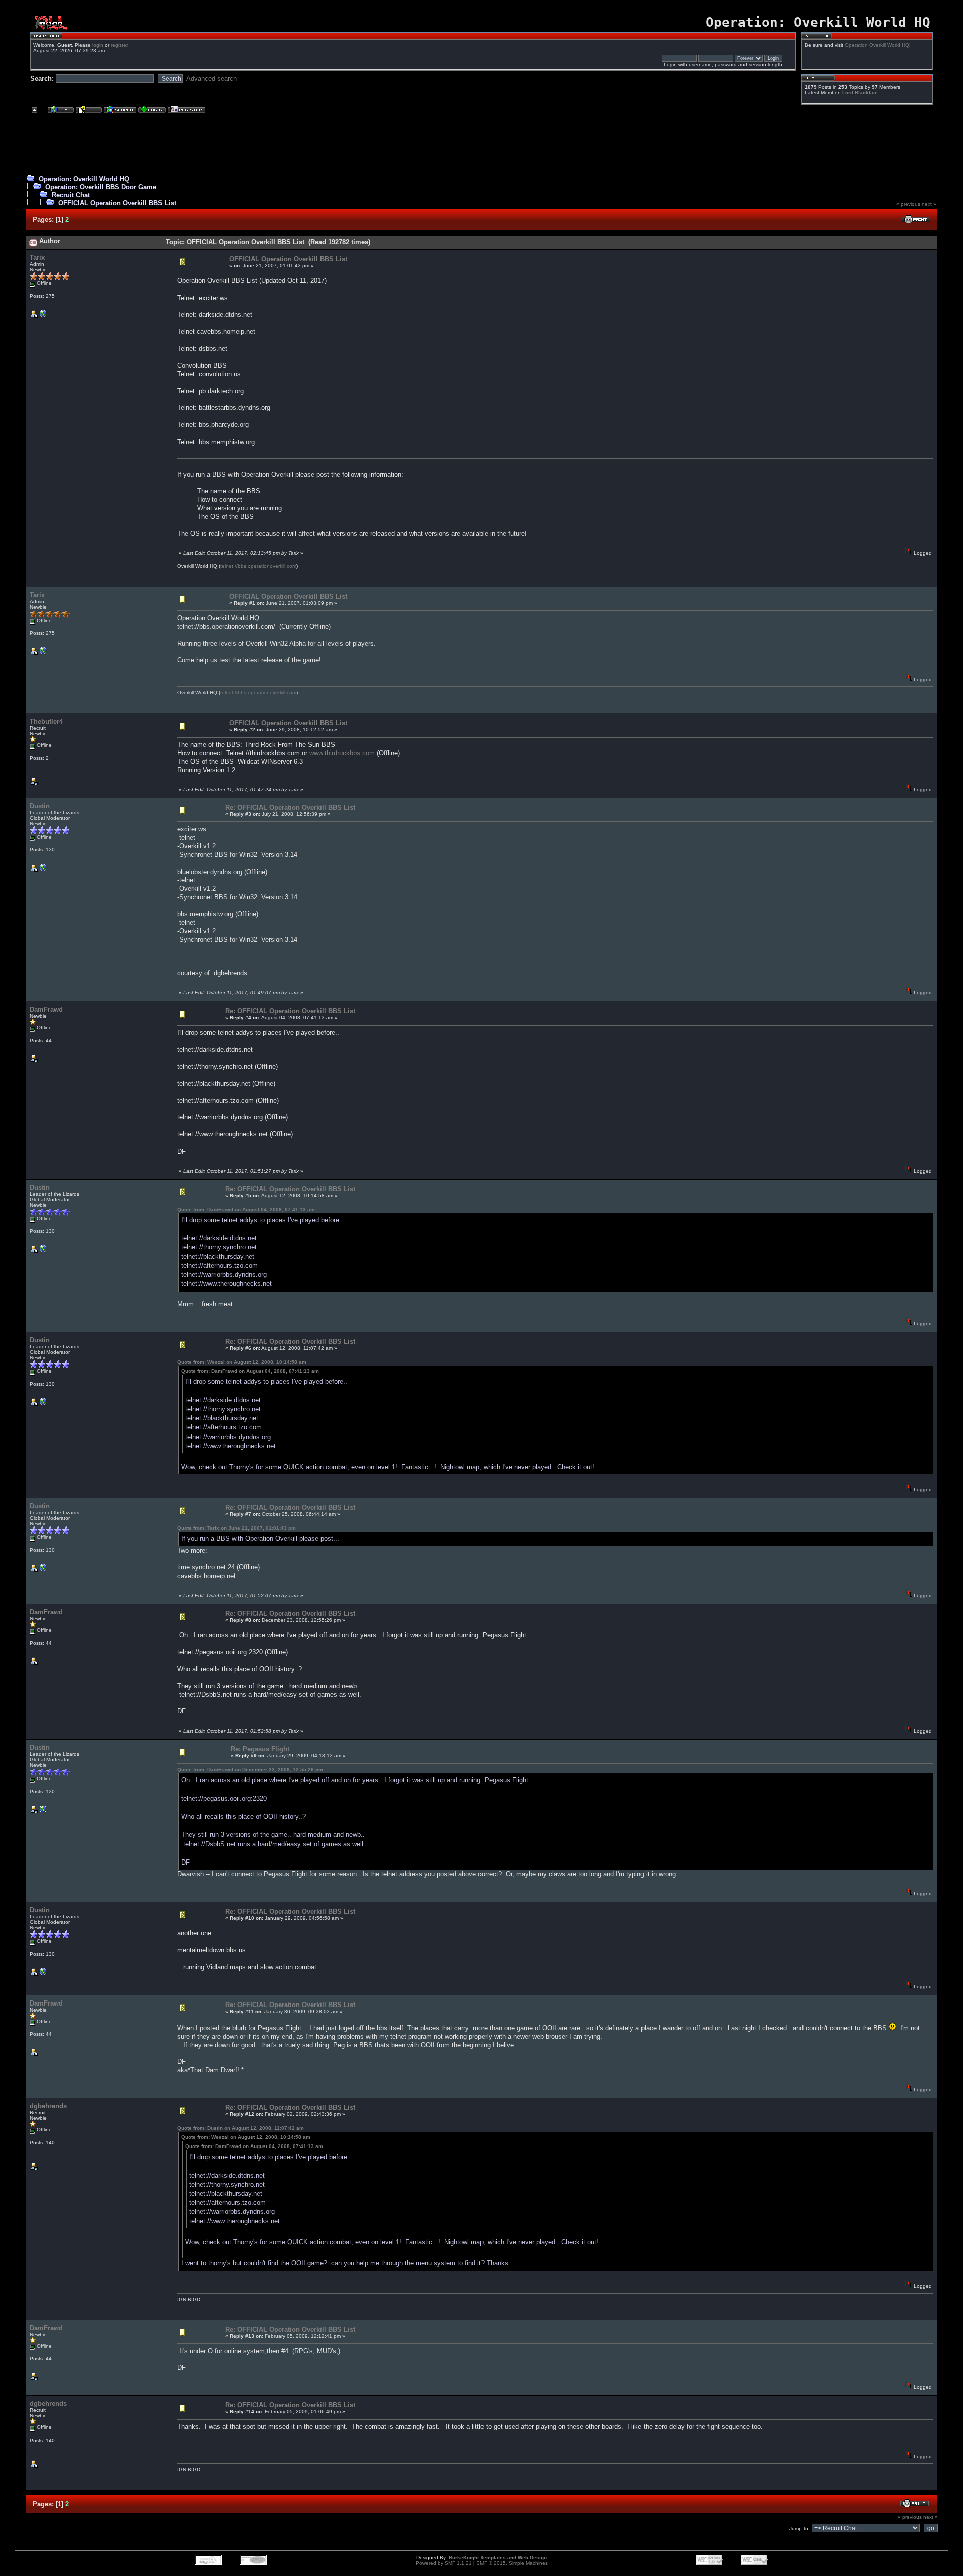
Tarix (37, 258)
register (119, 45)
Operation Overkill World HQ (877, 45)
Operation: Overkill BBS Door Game (101, 187)
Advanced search (211, 79)
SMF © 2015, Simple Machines (512, 2563)
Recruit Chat (71, 195)
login (98, 45)
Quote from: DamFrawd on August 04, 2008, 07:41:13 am (246, 1209)
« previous (908, 204)
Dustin (40, 806)
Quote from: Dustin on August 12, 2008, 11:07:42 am (240, 2128)
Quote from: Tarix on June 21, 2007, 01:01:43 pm (236, 1528)
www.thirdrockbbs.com (342, 753)
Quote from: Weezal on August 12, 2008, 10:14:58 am (242, 1362)
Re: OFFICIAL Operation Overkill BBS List (290, 808)
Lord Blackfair (859, 93)
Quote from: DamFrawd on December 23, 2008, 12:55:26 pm (250, 1769)
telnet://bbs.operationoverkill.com (258, 566)
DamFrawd (46, 1009)
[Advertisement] (477, 145)
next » (929, 204)
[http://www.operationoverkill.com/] (43, 316)
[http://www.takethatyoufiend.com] (43, 870)
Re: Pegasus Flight (260, 1749)
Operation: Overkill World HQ (84, 179)
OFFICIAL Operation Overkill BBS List (117, 203)
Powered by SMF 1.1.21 (444, 2563)
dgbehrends (48, 2106)
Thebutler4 (46, 721)
